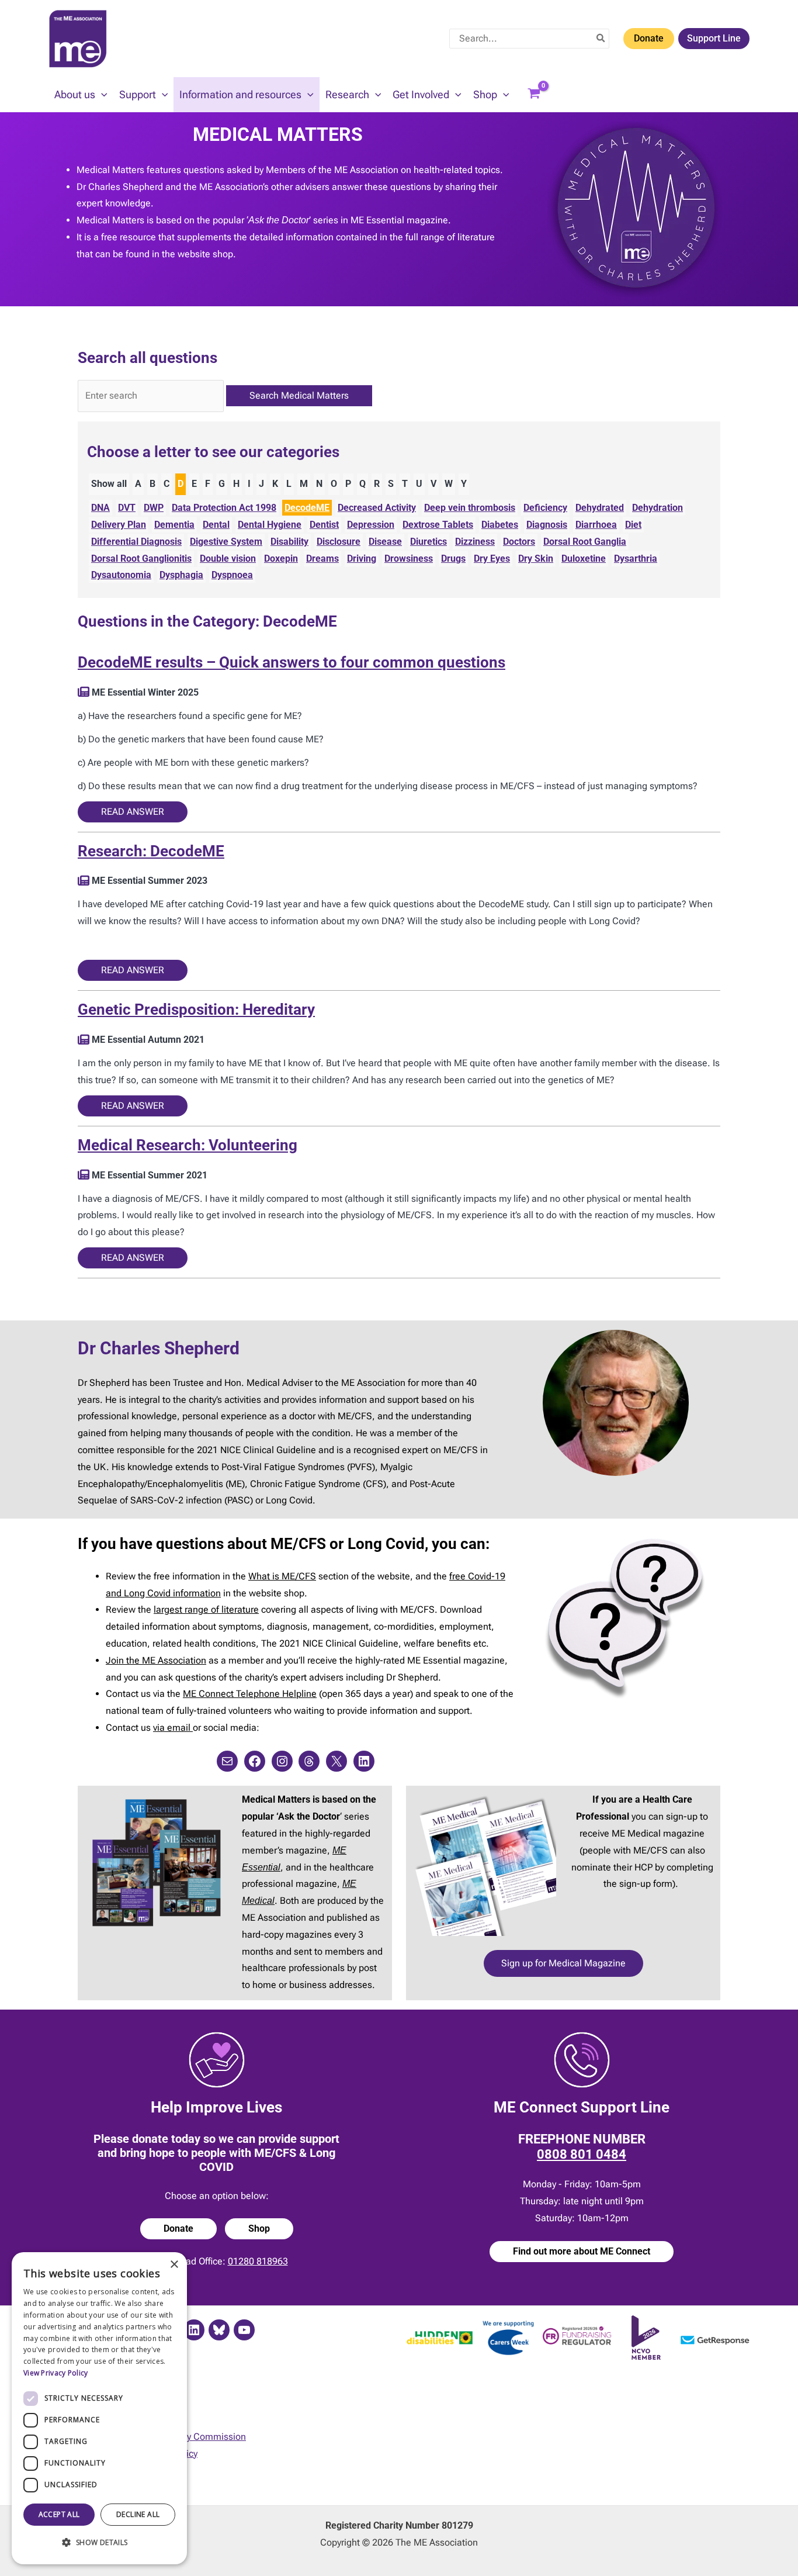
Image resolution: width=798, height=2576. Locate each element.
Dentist (324, 525)
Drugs (453, 559)
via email (173, 1728)
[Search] (601, 39)
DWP (154, 508)
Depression (371, 525)
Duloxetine (584, 559)
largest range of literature (206, 1609)
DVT (127, 508)
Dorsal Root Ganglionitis (141, 559)
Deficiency (545, 508)
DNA (100, 508)
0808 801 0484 (582, 2154)
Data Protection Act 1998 (224, 508)
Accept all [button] (59, 2514)
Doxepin (281, 559)
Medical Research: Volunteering (188, 1145)
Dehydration (658, 508)
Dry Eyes (492, 559)
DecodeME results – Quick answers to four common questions (292, 662)
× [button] (174, 2265)
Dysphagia (181, 575)
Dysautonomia (121, 575)
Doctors (519, 542)
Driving (362, 559)
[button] (101, 95)
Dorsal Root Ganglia (585, 542)
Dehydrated (600, 508)
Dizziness (475, 542)
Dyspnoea (232, 575)
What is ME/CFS (282, 1576)
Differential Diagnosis (136, 542)
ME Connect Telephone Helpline (250, 1694)
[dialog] (99, 2408)
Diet (633, 525)
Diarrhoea (596, 525)
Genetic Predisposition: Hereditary (196, 1009)
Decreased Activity (377, 508)
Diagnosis (547, 525)
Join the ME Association (156, 1660)
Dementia (174, 525)
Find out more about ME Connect (582, 2251)
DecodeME (307, 508)
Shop (259, 2229)
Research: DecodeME (151, 851)
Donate (649, 38)
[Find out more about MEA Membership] (84, 692)
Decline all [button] (138, 2514)
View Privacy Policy (56, 2373)
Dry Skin (536, 559)
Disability (289, 542)
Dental (216, 525)
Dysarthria (636, 559)
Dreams (322, 559)
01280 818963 (258, 2261)
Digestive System (226, 542)
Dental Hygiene (270, 525)
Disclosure (339, 542)
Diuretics (429, 542)
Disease (385, 542)
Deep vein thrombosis (470, 508)
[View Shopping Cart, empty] (534, 95)
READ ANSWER (133, 812)
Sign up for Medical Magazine (563, 1963)
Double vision (228, 559)
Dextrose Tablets (438, 525)
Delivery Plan (119, 525)
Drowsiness (409, 559)
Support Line (714, 38)
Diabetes (500, 525)
